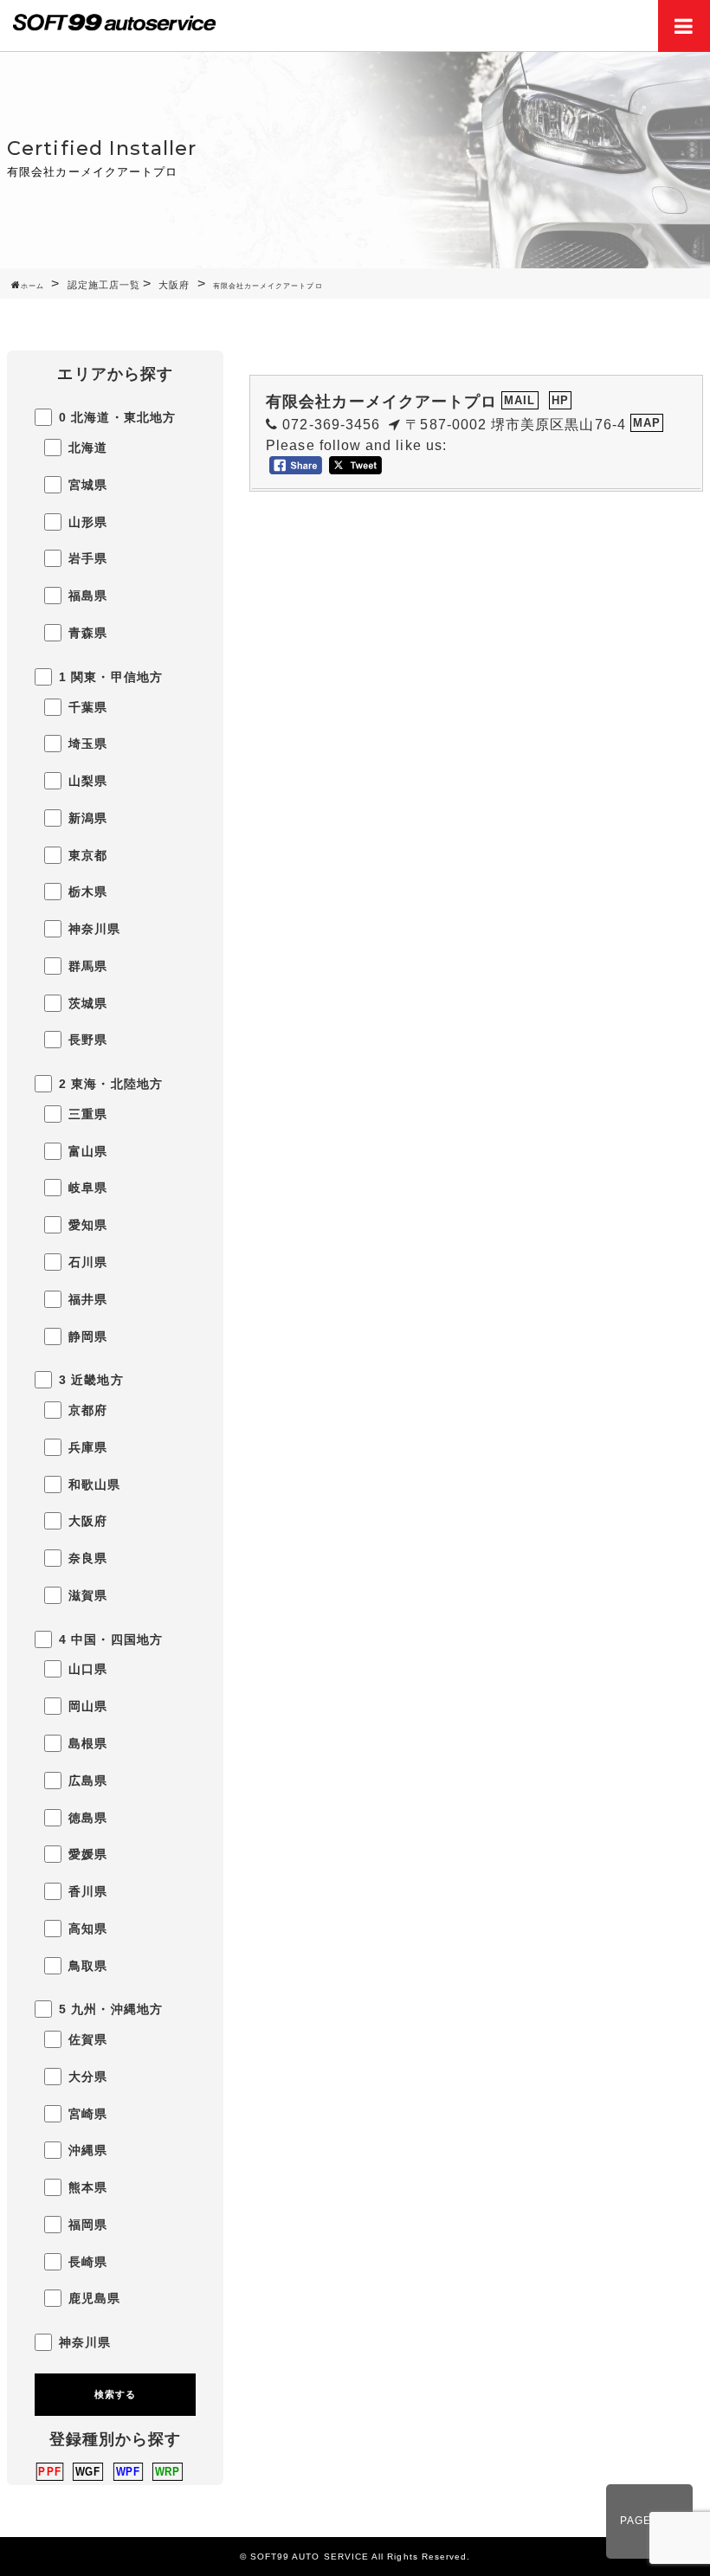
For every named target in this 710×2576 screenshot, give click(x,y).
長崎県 (88, 2262)
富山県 (88, 1152)
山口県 (88, 1669)
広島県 (88, 1781)
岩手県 (88, 559)
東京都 (88, 856)
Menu (684, 26)
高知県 (88, 1929)
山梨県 (88, 781)
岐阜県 (88, 1188)
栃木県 (88, 892)
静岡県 (88, 1337)
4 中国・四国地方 (111, 1640)
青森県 (88, 633)
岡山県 (88, 1707)
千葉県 (88, 708)
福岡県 (88, 2225)
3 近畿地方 (91, 1380)
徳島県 (88, 1818)
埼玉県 (88, 744)
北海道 (88, 448)
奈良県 (88, 1558)
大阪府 (174, 285)
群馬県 (88, 966)
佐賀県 (88, 2040)
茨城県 (88, 1004)
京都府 (88, 1410)
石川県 (88, 1262)
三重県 (88, 1114)
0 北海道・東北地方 (117, 418)
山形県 (88, 522)
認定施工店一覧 (104, 285)
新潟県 (88, 818)
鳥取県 (88, 1966)
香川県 (88, 1892)
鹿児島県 (94, 2299)
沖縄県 (88, 2151)
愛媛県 (88, 1855)
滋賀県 (88, 1596)
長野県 (88, 1040)
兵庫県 (88, 1448)
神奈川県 (94, 929)
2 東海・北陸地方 (111, 1084)
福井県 (88, 1300)
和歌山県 (94, 1485)
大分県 (88, 2077)
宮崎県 (88, 2114)
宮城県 (88, 485)
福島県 (88, 596)
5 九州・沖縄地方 (111, 2009)
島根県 (88, 1744)
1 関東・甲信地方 (111, 677)
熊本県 (88, 2188)
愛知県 (88, 1225)
